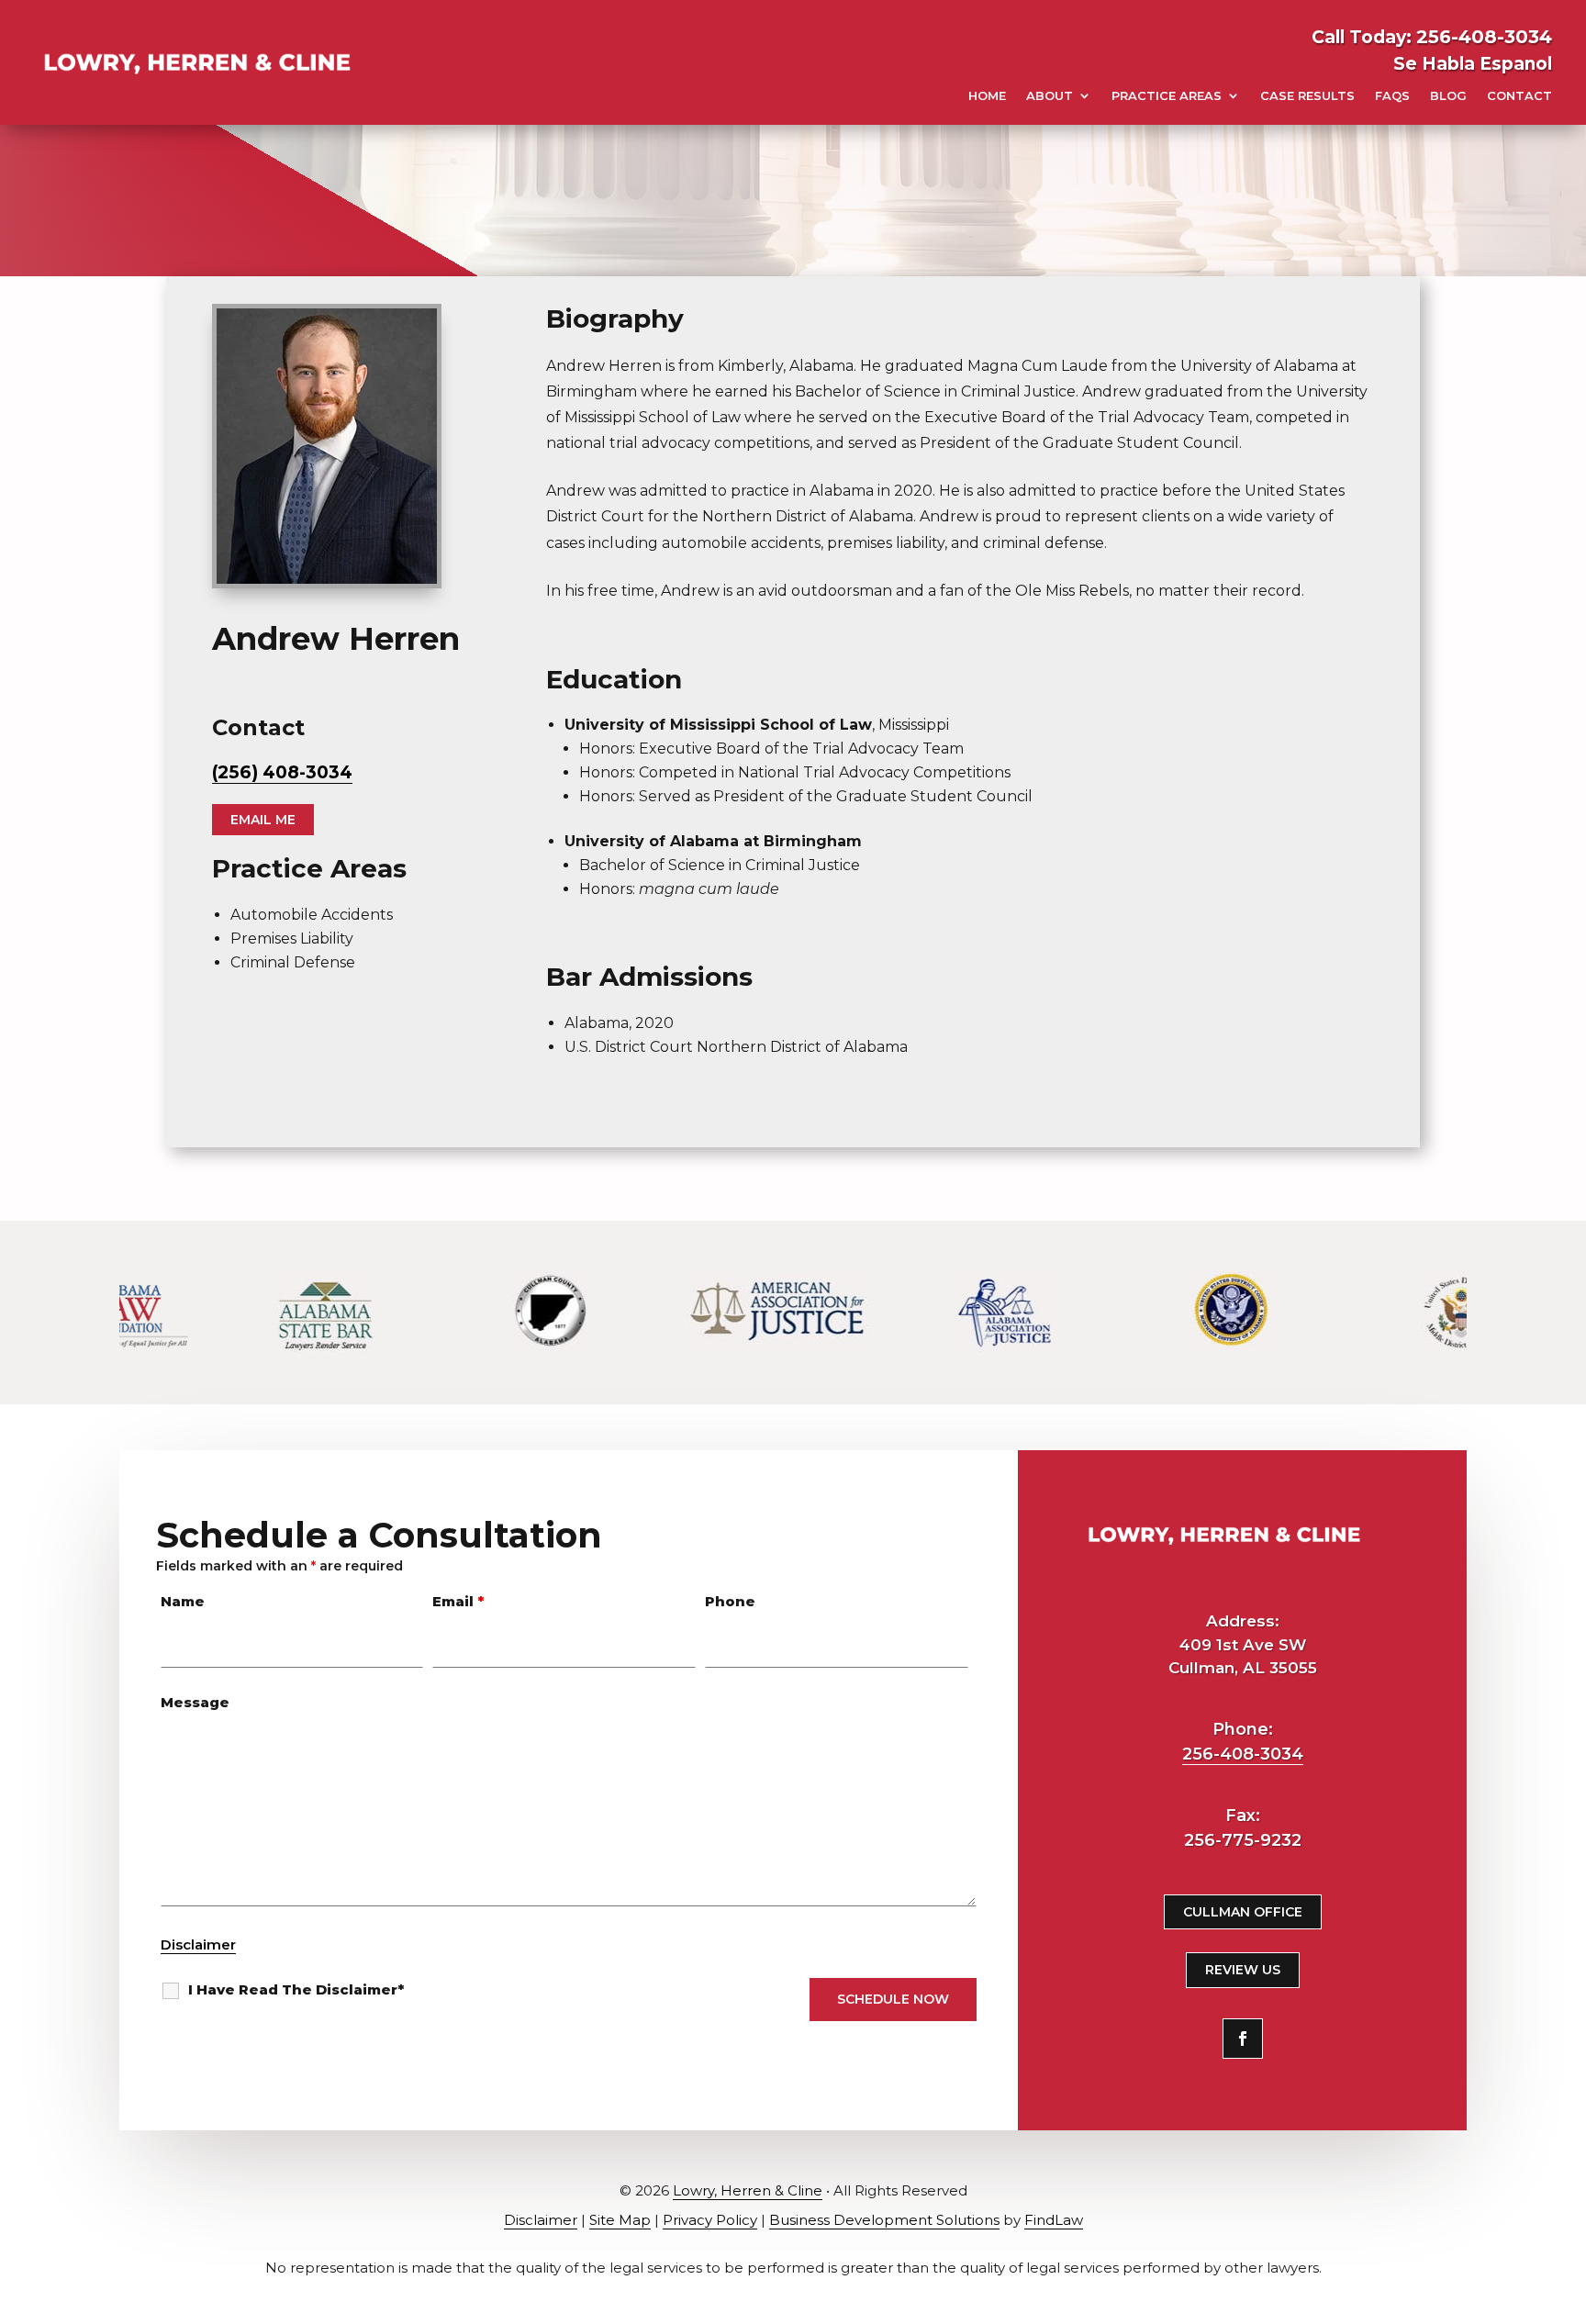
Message (195, 1702)
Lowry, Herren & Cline (748, 2190)
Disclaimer (198, 1944)
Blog (1448, 95)
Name (183, 1601)
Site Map (620, 2220)
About (1050, 95)
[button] (1559, 2297)
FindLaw (1054, 2220)
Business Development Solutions (884, 2220)
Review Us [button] (1243, 1970)
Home (987, 95)
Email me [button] (263, 820)
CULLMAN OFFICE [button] (1243, 1912)
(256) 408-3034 (282, 772)
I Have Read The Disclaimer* (296, 1989)
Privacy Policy (710, 2220)
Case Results (1307, 95)
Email (458, 1601)
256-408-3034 (1484, 37)
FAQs (1392, 95)
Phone (730, 1601)
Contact (1519, 95)
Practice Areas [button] (1167, 95)
